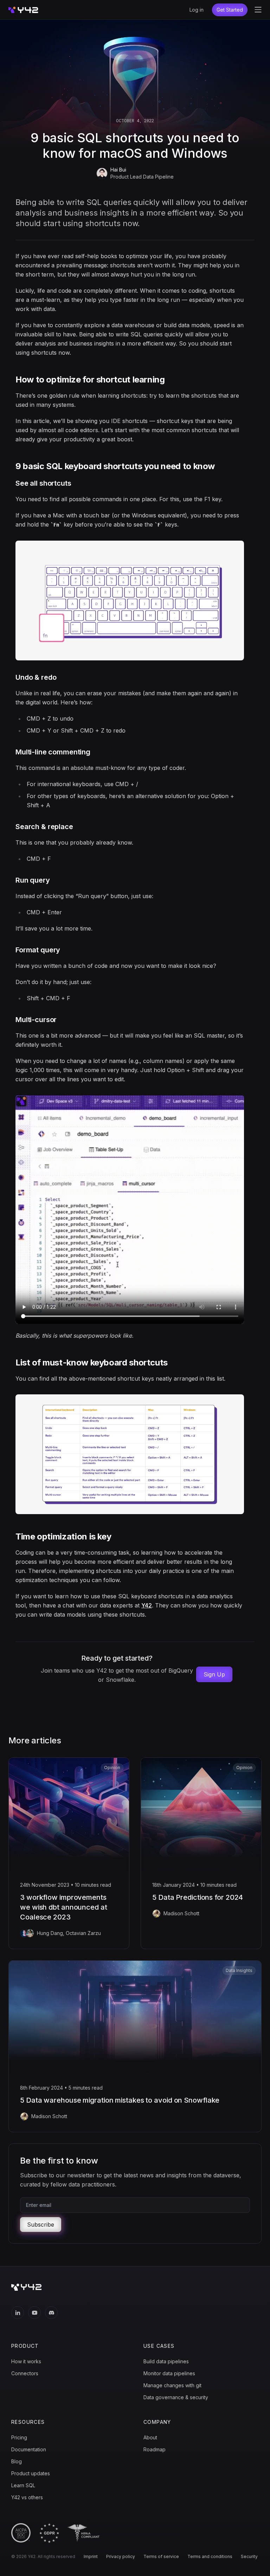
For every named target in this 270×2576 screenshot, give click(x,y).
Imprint (91, 2557)
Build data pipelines (166, 2361)
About (150, 2437)
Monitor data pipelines (169, 2373)
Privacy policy (121, 2557)
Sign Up (214, 1674)
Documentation (29, 2449)
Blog (17, 2461)
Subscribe (41, 2225)
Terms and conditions (210, 2557)
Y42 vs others (27, 2497)
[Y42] (23, 10)
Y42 (147, 1605)
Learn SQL (23, 2485)
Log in (197, 10)
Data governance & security (176, 2397)
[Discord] (51, 2313)
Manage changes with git (172, 2385)
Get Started (230, 10)
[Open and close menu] (258, 10)
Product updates (31, 2473)
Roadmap (155, 2449)
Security (249, 2557)
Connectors (25, 2373)
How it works (26, 2361)
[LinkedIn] (18, 2313)
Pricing (19, 2437)
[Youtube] (34, 2313)
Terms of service (161, 2557)
